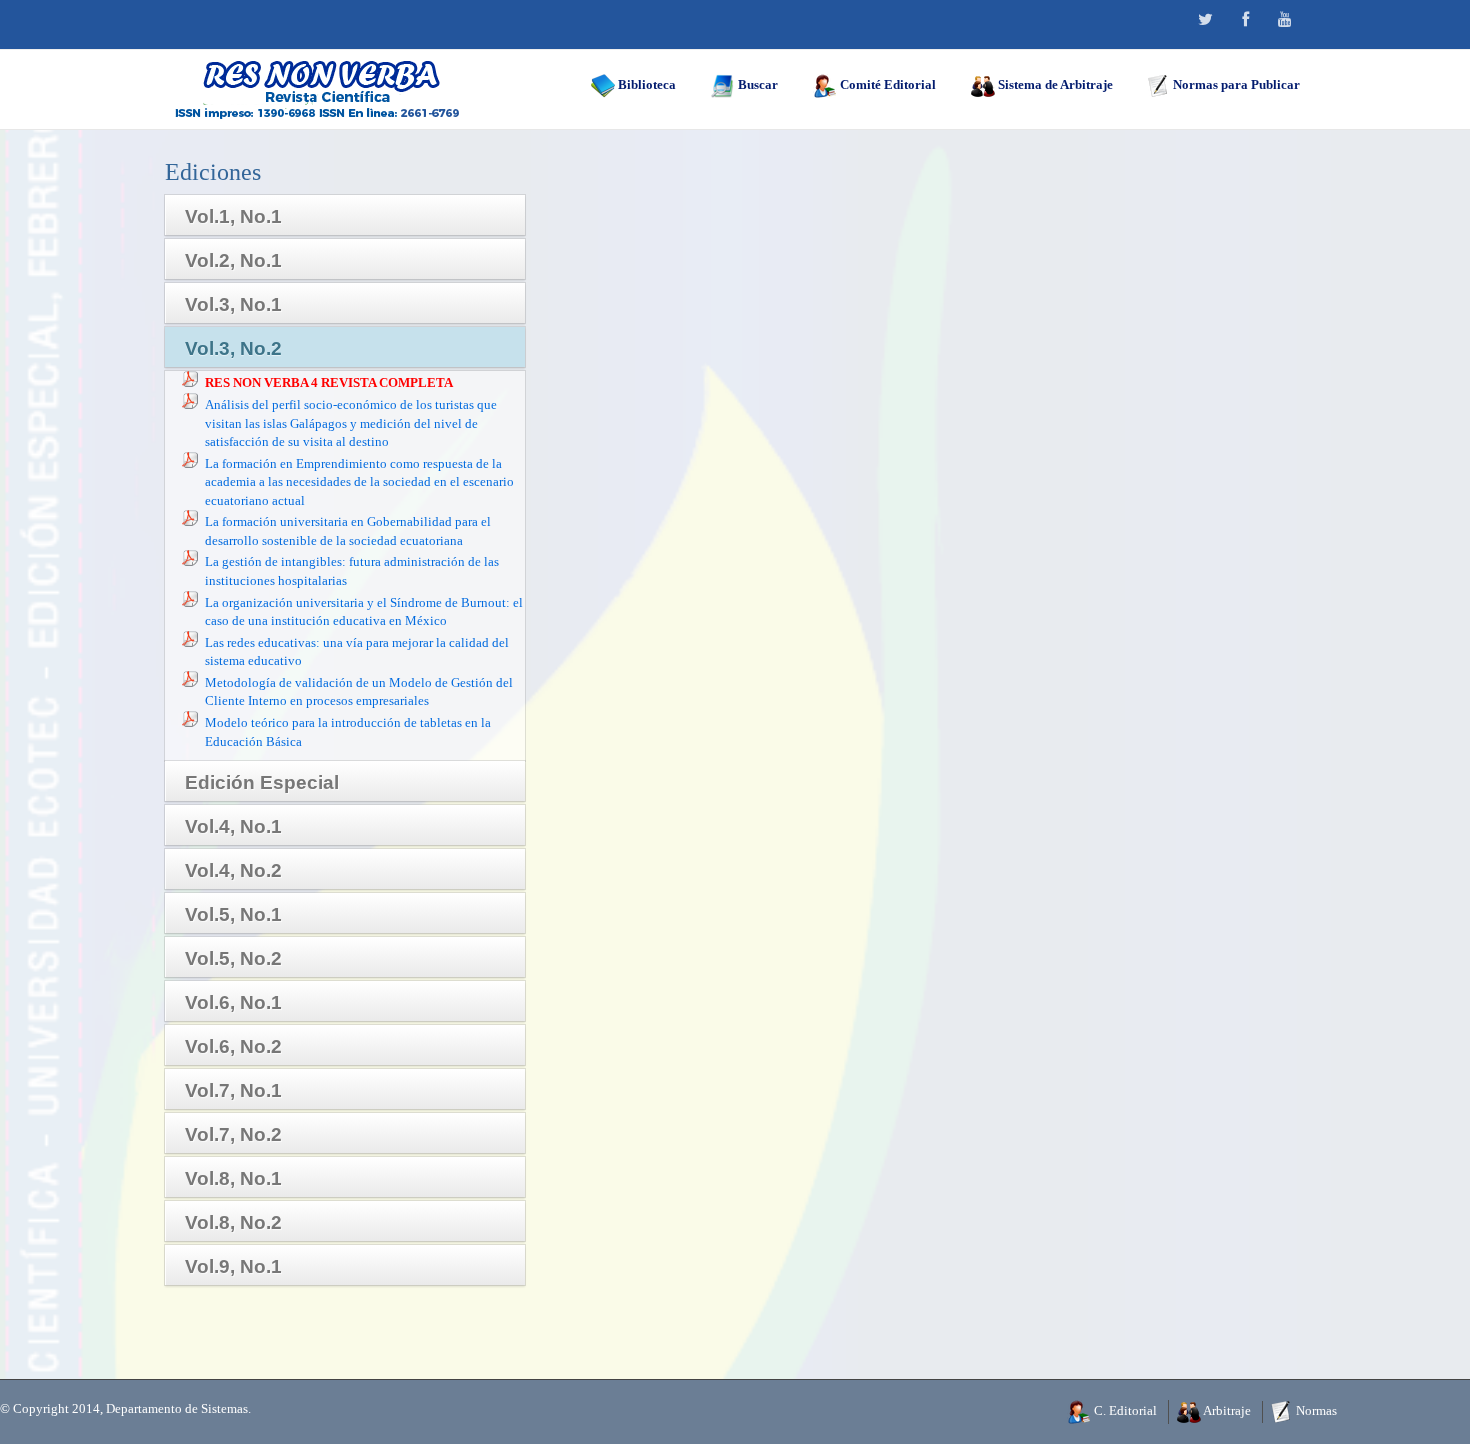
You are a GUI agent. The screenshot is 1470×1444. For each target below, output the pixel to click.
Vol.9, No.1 (233, 1266)
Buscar (756, 84)
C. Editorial (1124, 1410)
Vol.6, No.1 (233, 1002)
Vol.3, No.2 (233, 348)
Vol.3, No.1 (233, 304)
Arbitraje (1226, 1410)
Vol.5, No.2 (233, 958)
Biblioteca (645, 84)
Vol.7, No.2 (233, 1134)
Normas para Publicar (1235, 84)
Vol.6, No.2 (233, 1046)
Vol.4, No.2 (233, 870)
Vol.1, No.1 (233, 216)
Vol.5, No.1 (233, 914)
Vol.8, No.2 (233, 1222)
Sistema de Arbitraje (1054, 84)
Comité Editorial (886, 84)
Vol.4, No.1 (233, 826)
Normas (1315, 1410)
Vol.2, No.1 (233, 260)
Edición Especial (262, 782)
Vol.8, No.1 (233, 1178)
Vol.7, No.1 (233, 1090)
